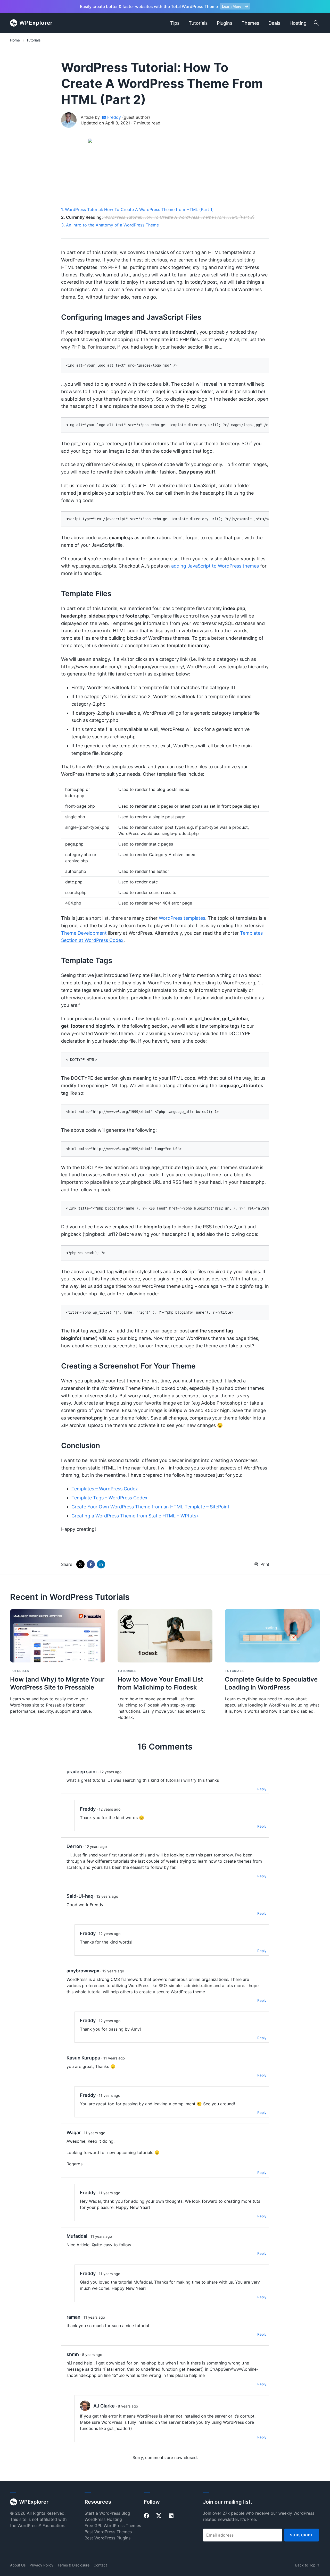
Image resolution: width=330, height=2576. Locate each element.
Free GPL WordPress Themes (113, 2526)
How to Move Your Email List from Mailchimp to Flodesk (160, 1683)
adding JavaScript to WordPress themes (215, 566)
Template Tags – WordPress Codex (109, 1498)
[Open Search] (316, 23)
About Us (18, 2565)
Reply (262, 1789)
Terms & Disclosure (73, 2565)
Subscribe (302, 2535)
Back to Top (308, 2565)
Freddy (114, 117)
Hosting (298, 23)
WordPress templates (182, 918)
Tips (175, 23)
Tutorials (198, 23)
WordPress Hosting (103, 2519)
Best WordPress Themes (108, 2532)
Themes (250, 23)
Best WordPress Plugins (108, 2538)
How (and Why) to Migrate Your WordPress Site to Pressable (57, 1683)
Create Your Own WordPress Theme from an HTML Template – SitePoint (150, 1507)
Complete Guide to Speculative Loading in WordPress (271, 1683)
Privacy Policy (42, 2565)
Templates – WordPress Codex (105, 1489)
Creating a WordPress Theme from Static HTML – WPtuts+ (135, 1516)
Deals (274, 23)
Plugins (225, 23)
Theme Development (84, 933)
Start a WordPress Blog (107, 2513)
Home (15, 40)
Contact (100, 2565)
